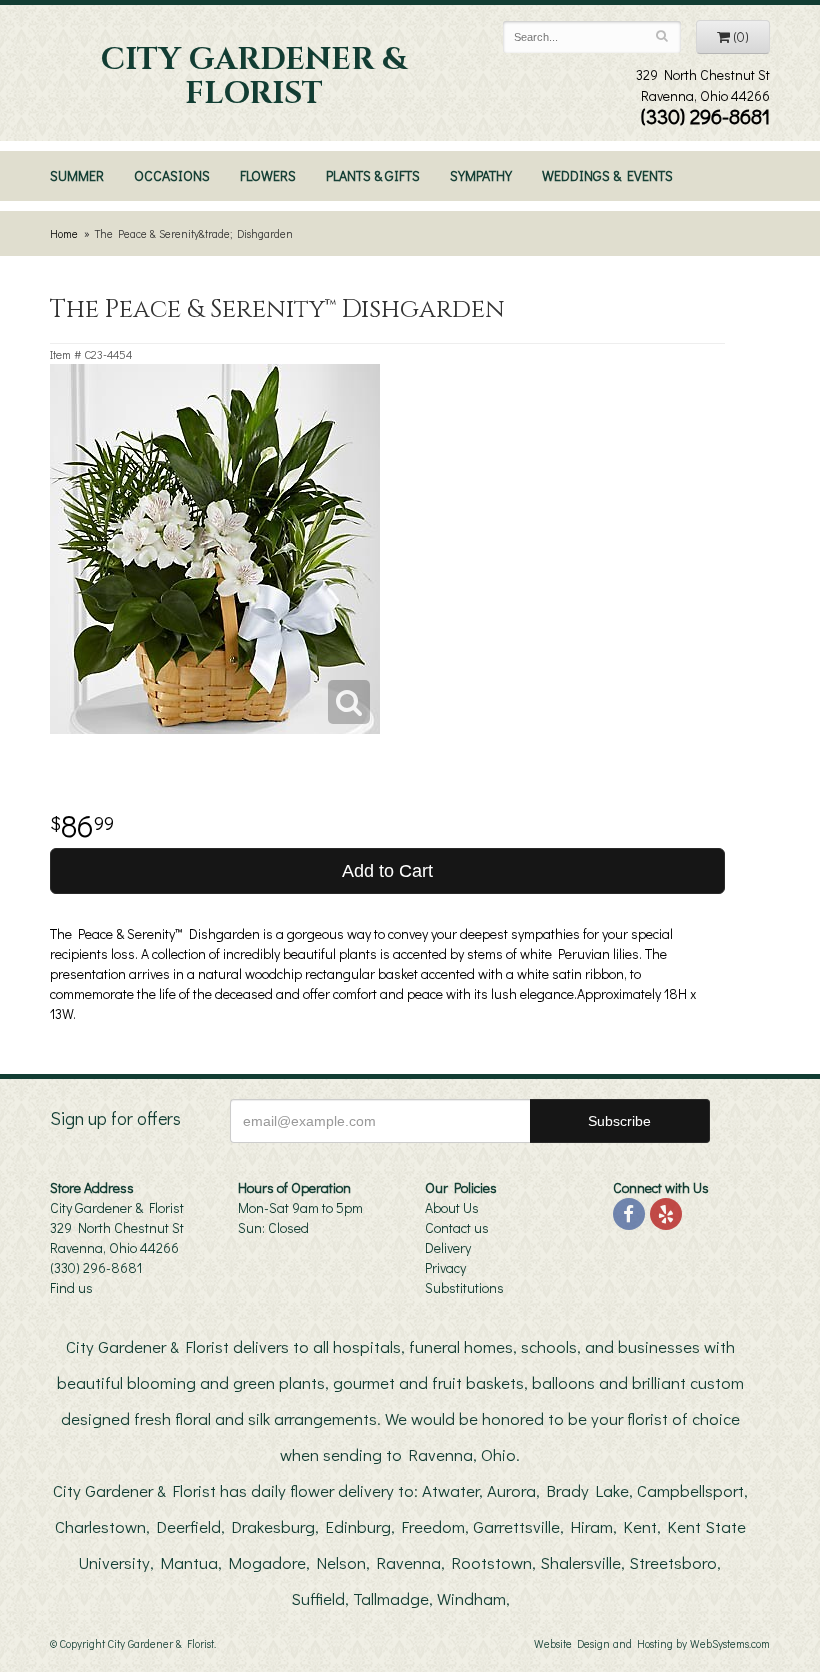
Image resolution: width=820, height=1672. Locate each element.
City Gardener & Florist (254, 77)
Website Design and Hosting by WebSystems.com (652, 1643)
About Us (452, 1207)
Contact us (457, 1227)
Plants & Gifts (373, 175)
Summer (77, 175)
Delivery (448, 1247)
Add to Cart (387, 871)
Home (64, 233)
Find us (71, 1287)
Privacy (445, 1267)
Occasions (172, 175)
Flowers (268, 175)
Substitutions (464, 1287)
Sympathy (481, 175)
